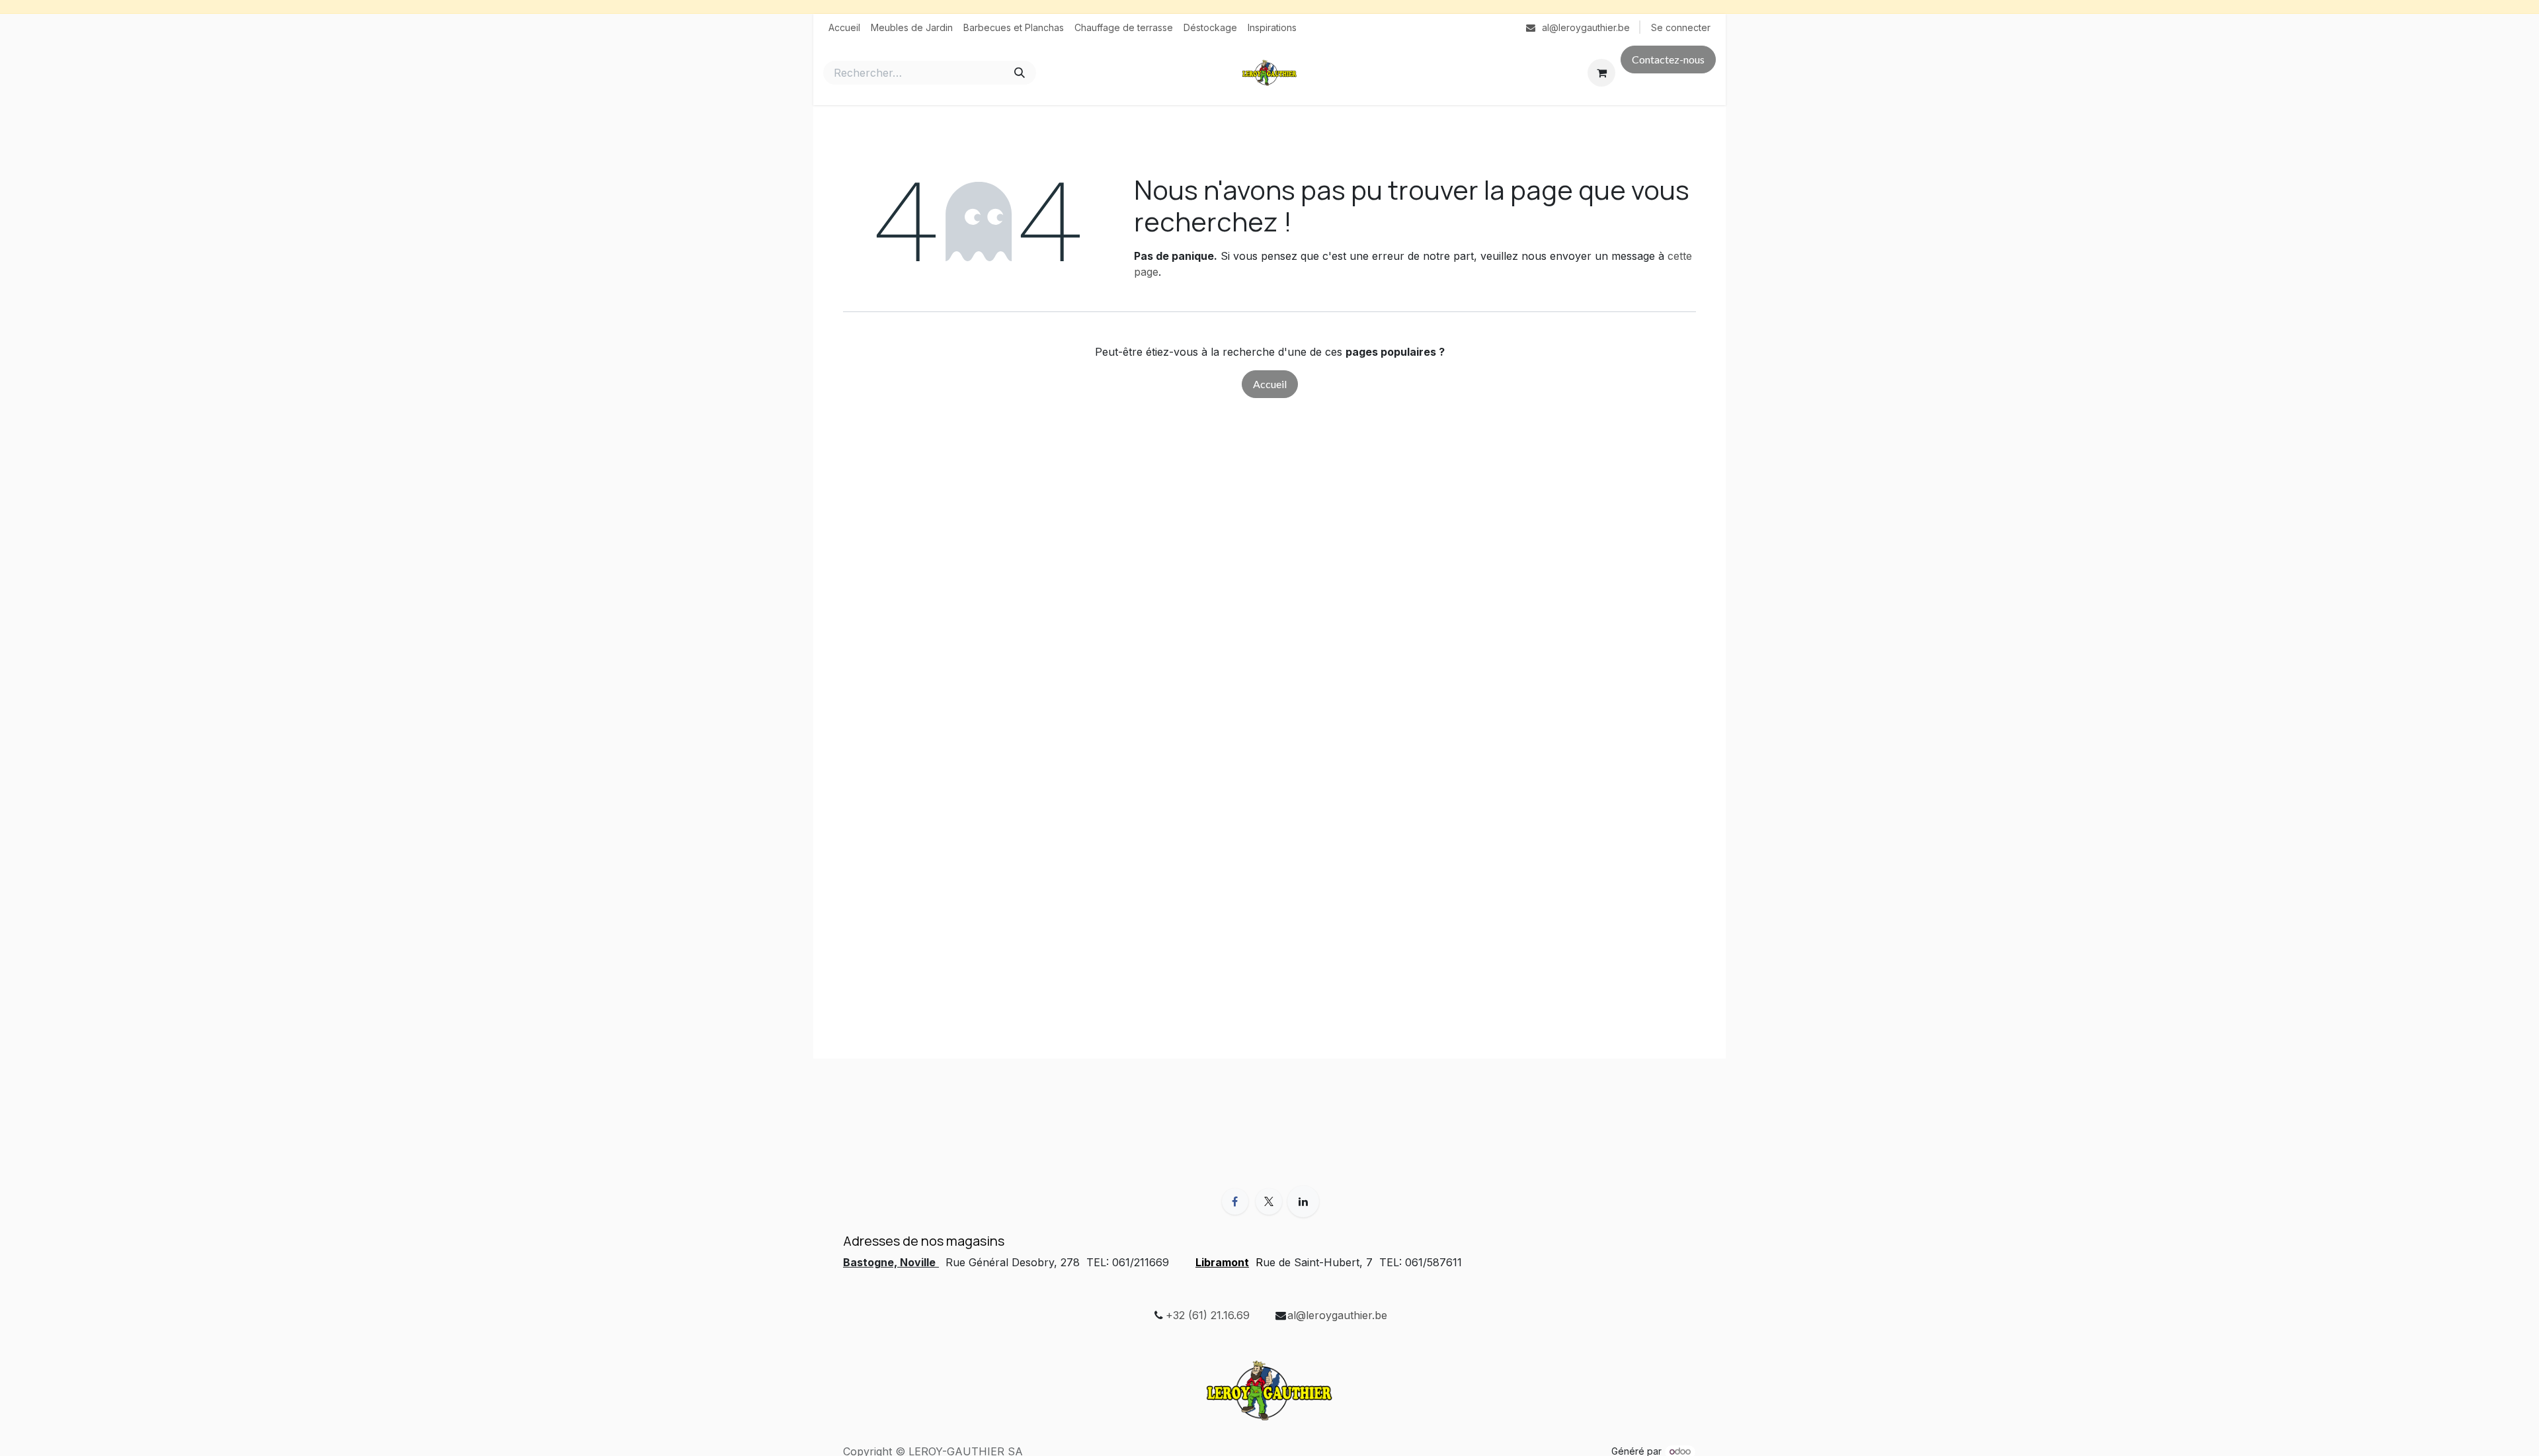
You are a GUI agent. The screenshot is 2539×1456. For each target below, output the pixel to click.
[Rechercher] (1020, 73)
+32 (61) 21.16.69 (1208, 1315)
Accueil (1270, 384)
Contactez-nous (1668, 59)
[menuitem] (844, 27)
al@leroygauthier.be (1337, 1315)
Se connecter (1681, 27)
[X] (1269, 1201)
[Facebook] (1235, 1201)
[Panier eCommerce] (1601, 73)
